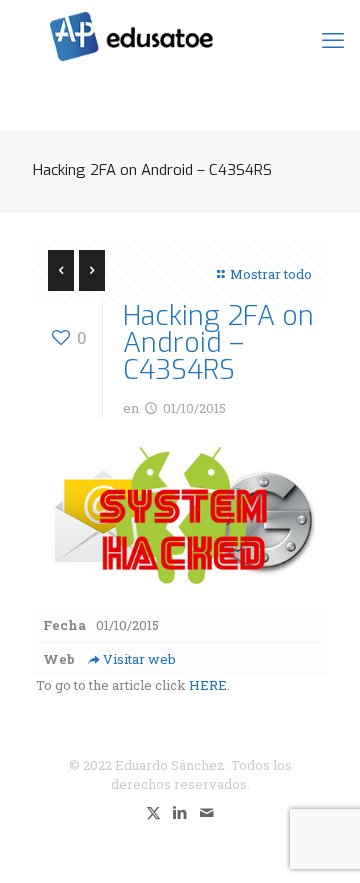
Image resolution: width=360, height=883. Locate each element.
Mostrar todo (271, 274)
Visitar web (139, 659)
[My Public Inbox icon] (207, 812)
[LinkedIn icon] (180, 812)
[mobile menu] (333, 40)
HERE (208, 685)
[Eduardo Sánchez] (180, 35)
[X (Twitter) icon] (153, 812)
